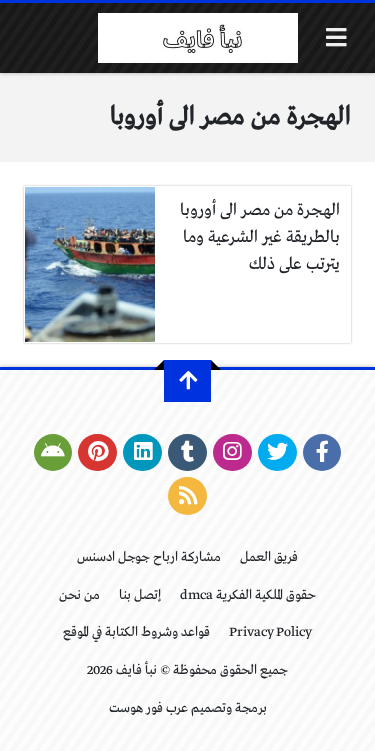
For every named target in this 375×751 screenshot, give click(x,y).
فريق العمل (269, 557)
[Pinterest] (97, 453)
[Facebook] (322, 453)
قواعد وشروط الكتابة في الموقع (136, 632)
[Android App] (53, 453)
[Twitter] (277, 453)
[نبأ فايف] (198, 38)
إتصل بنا (140, 595)
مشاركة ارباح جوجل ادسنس (149, 557)
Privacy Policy (270, 632)
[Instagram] (232, 453)
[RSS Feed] (187, 496)
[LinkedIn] (142, 453)
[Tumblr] (187, 453)
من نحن (79, 595)
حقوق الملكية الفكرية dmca (248, 595)
